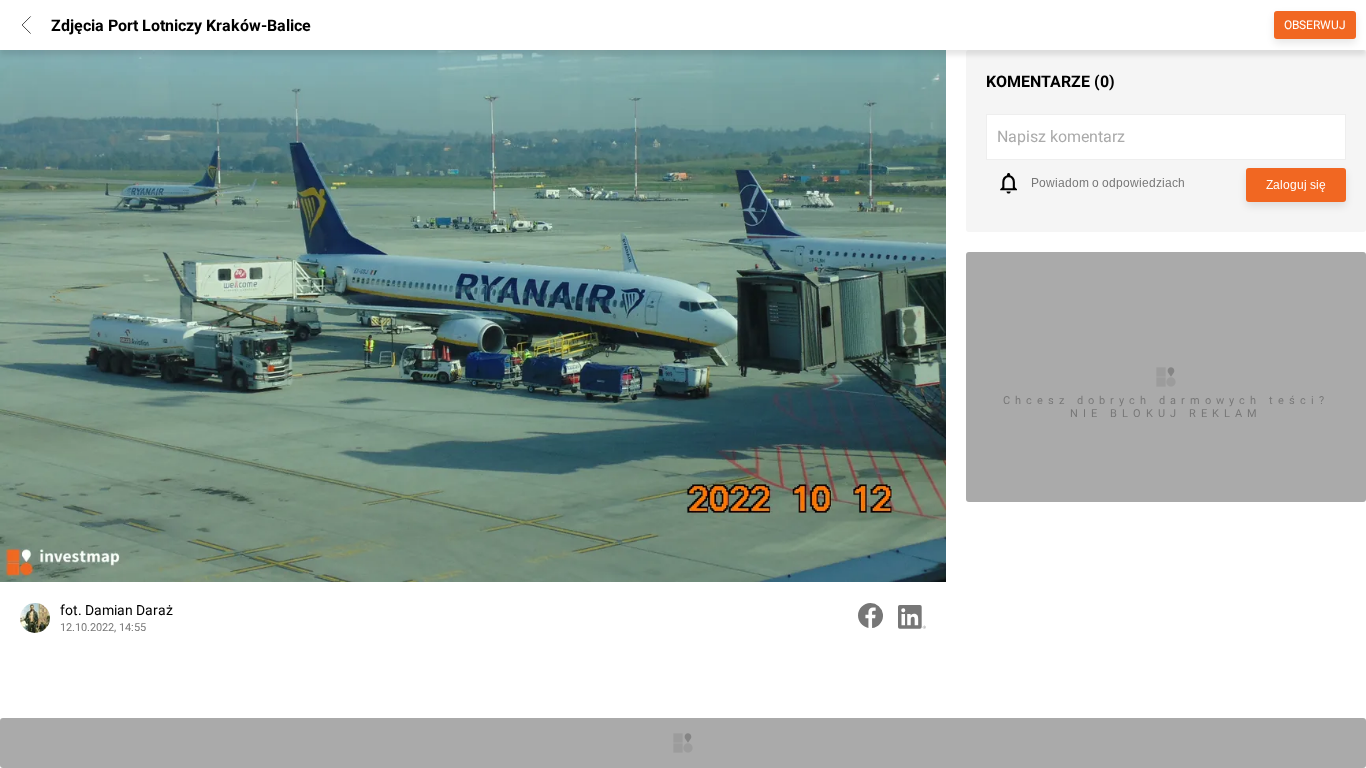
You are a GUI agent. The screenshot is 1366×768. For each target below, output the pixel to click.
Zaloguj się (1296, 185)
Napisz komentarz (1061, 136)
